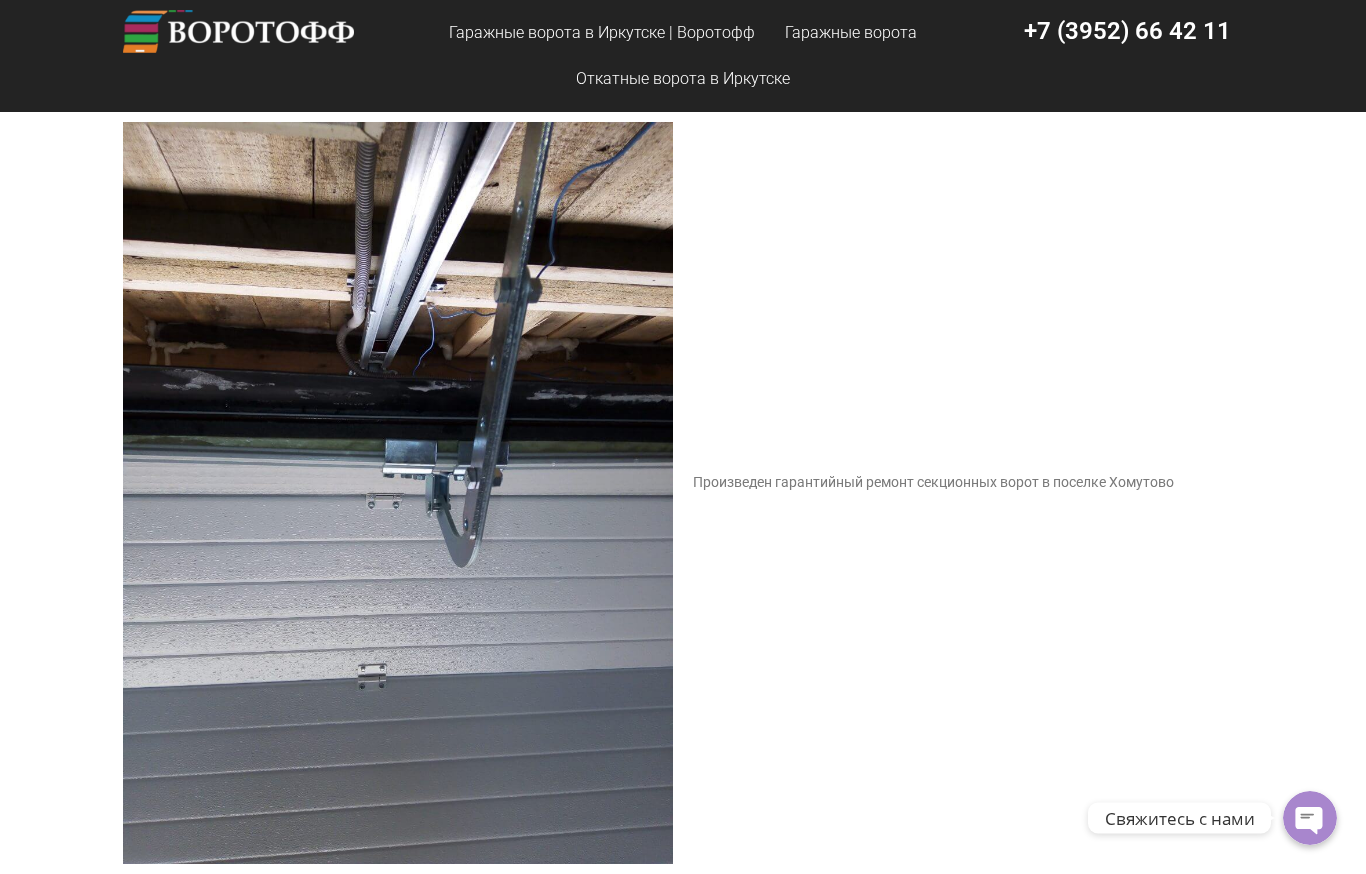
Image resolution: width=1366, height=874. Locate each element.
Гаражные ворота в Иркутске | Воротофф (602, 32)
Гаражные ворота (851, 32)
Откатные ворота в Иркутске (683, 78)
